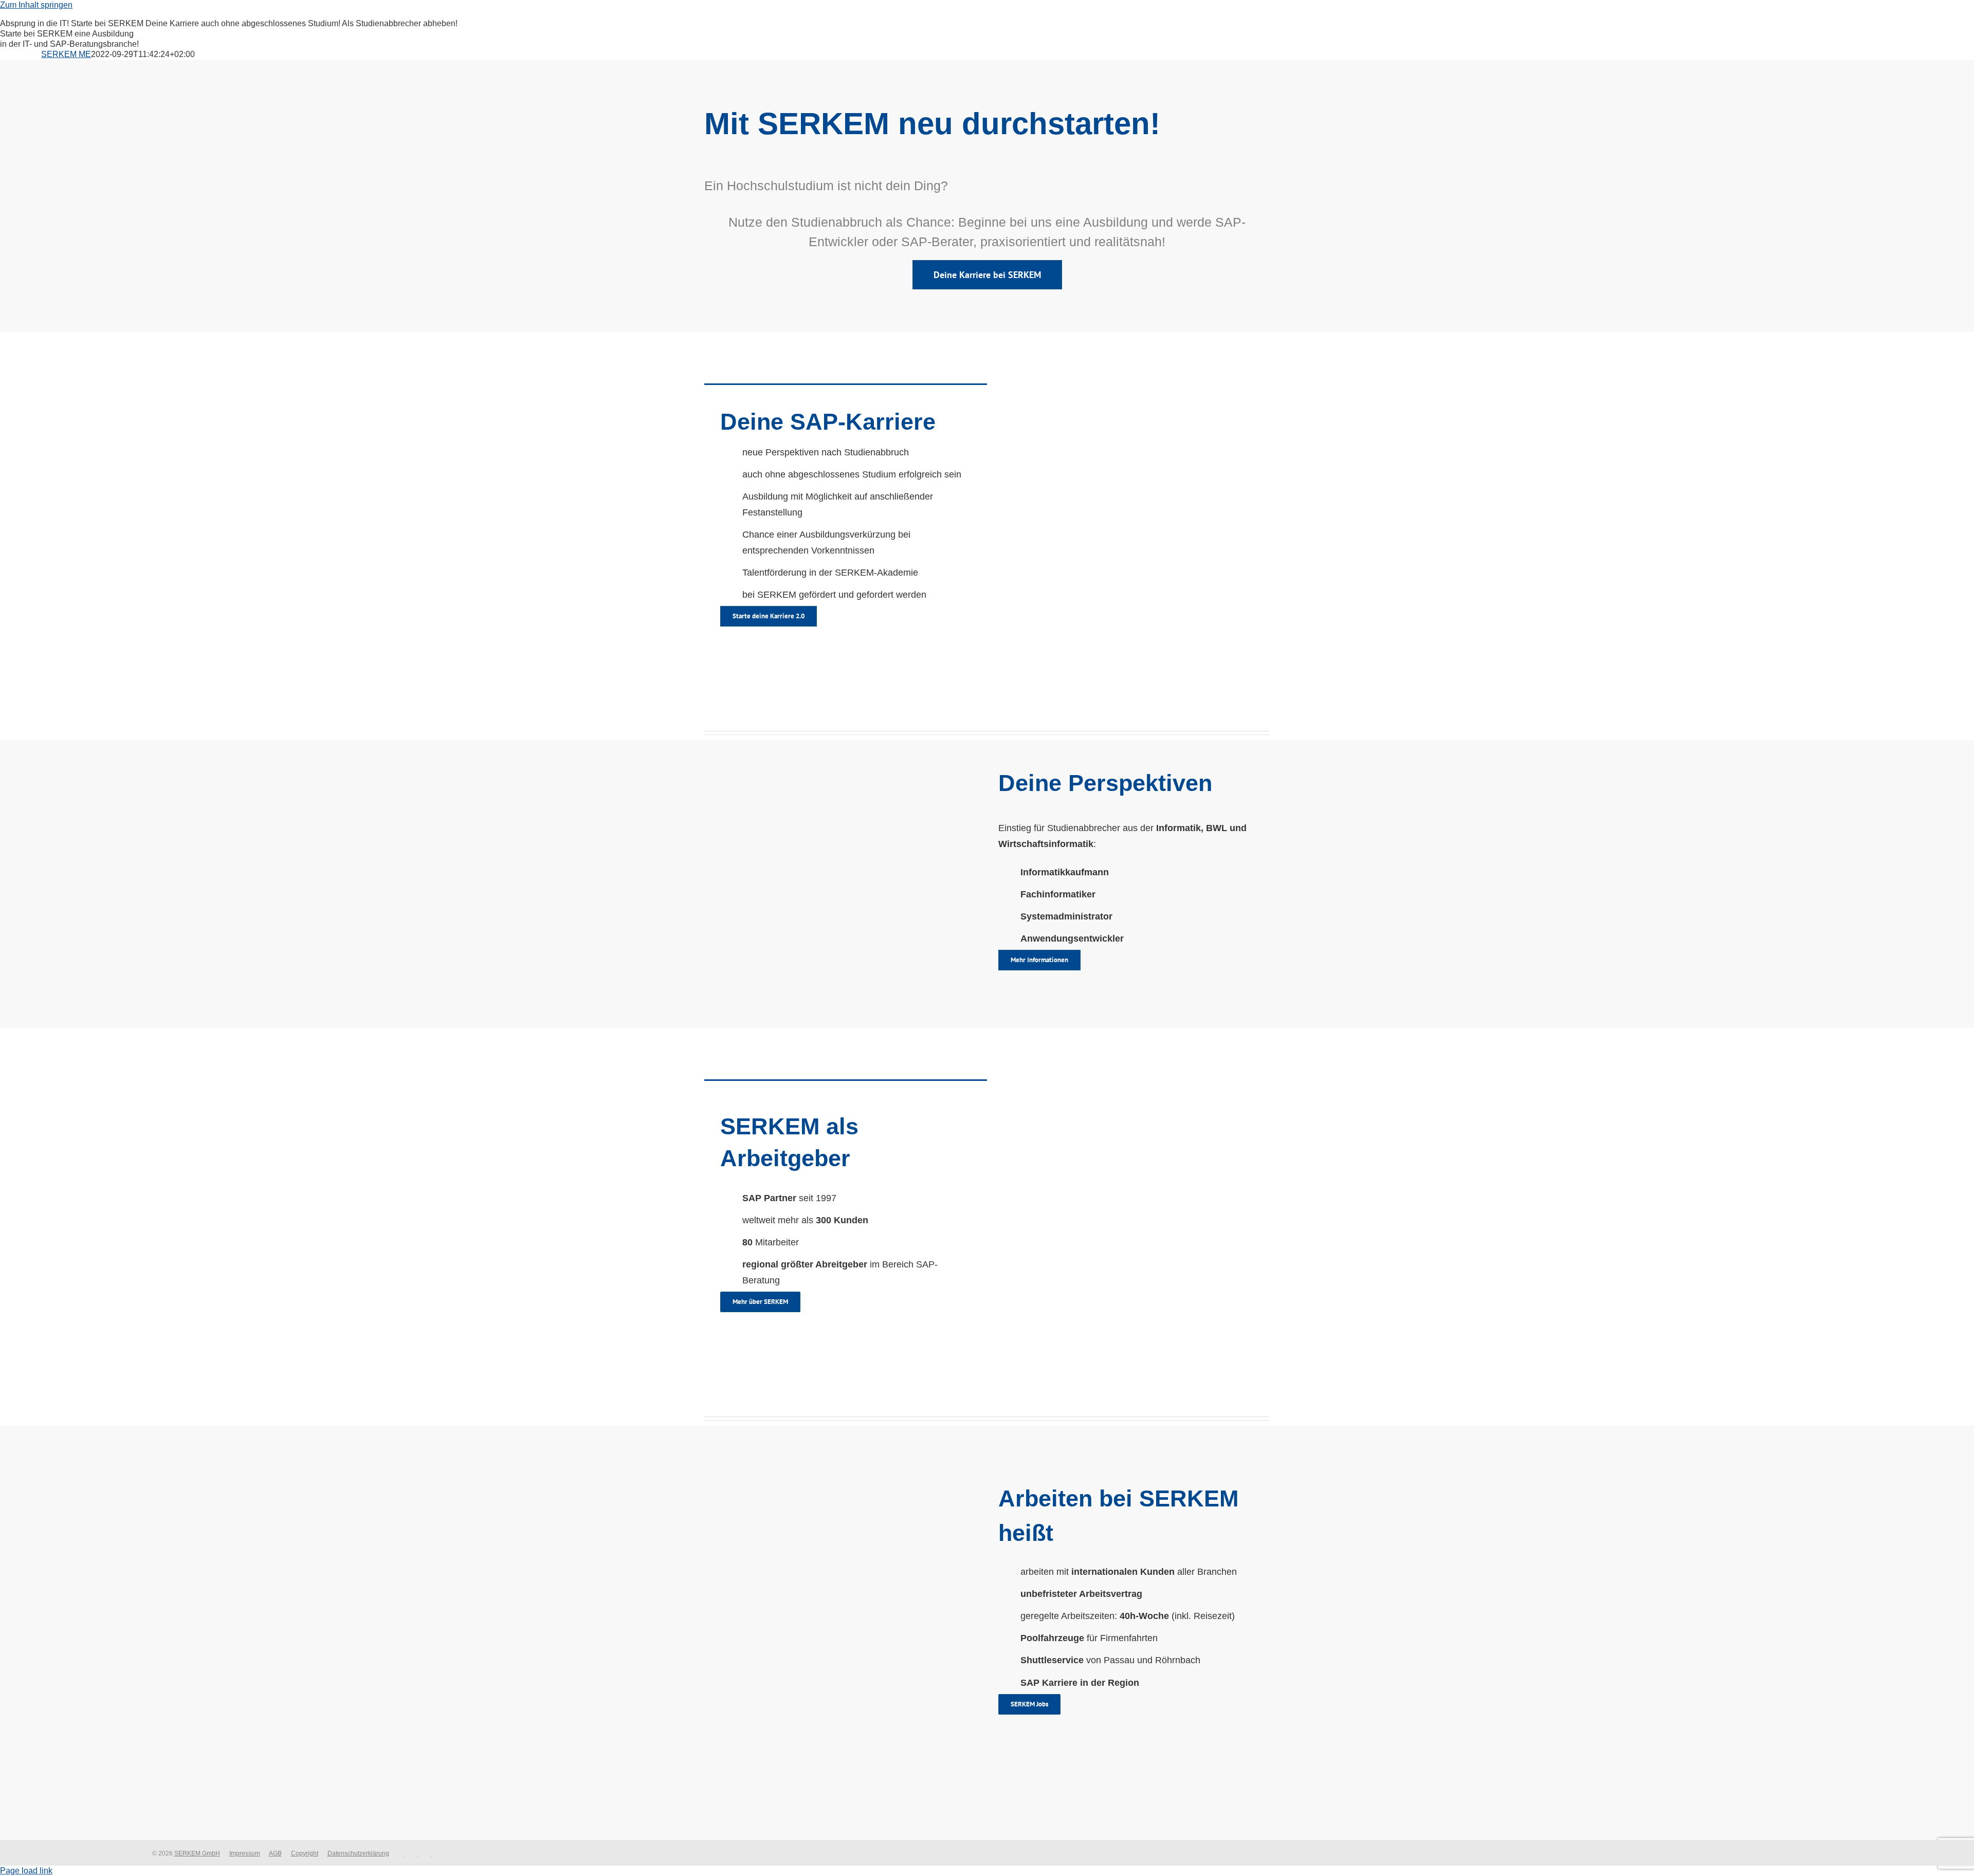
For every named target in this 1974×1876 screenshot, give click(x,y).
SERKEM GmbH (197, 1853)
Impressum (245, 1853)
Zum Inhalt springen (36, 5)
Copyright (305, 1853)
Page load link (26, 1871)
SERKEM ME (66, 54)
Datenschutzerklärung (358, 1853)
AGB (275, 1853)
